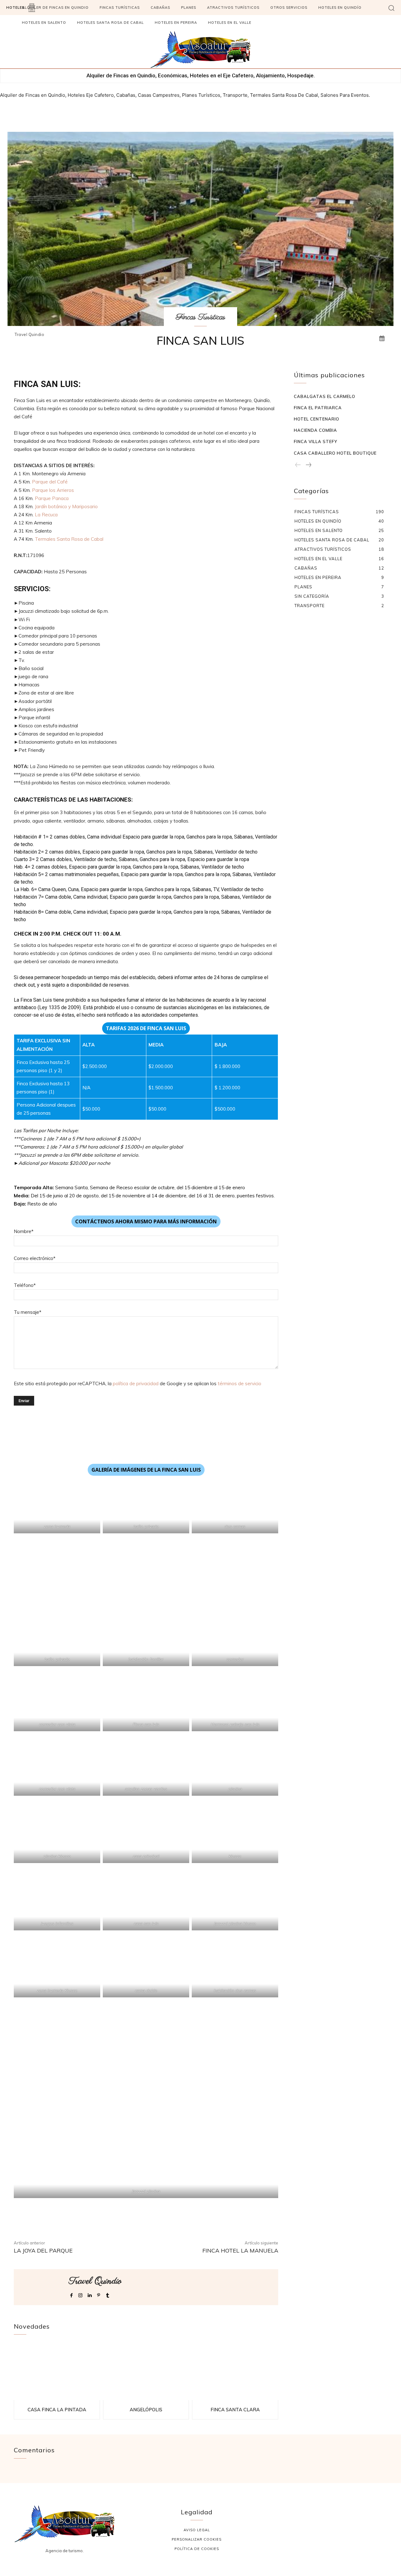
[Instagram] (80, 2294)
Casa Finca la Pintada (57, 2410)
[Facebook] (71, 2294)
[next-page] (308, 465)
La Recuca (46, 515)
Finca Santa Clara (235, 2410)
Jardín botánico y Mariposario (66, 506)
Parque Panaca (52, 498)
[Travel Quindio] (41, 2287)
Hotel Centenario (317, 419)
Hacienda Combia (315, 430)
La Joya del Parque (43, 2251)
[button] (391, 8)
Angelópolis (146, 2410)
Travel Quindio (29, 335)
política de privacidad (136, 1384)
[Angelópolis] (146, 2372)
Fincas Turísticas (200, 317)
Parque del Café (50, 482)
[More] (223, 2217)
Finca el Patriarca (318, 408)
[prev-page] (298, 465)
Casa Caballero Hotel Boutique (335, 453)
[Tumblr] (108, 2294)
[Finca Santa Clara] (235, 2372)
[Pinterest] (99, 2294)
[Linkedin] (89, 2294)
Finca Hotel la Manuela (240, 2251)
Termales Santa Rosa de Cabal (69, 539)
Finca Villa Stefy (315, 441)
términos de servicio (240, 1384)
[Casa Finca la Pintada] (57, 2372)
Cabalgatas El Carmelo (325, 396)
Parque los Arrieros (53, 490)
